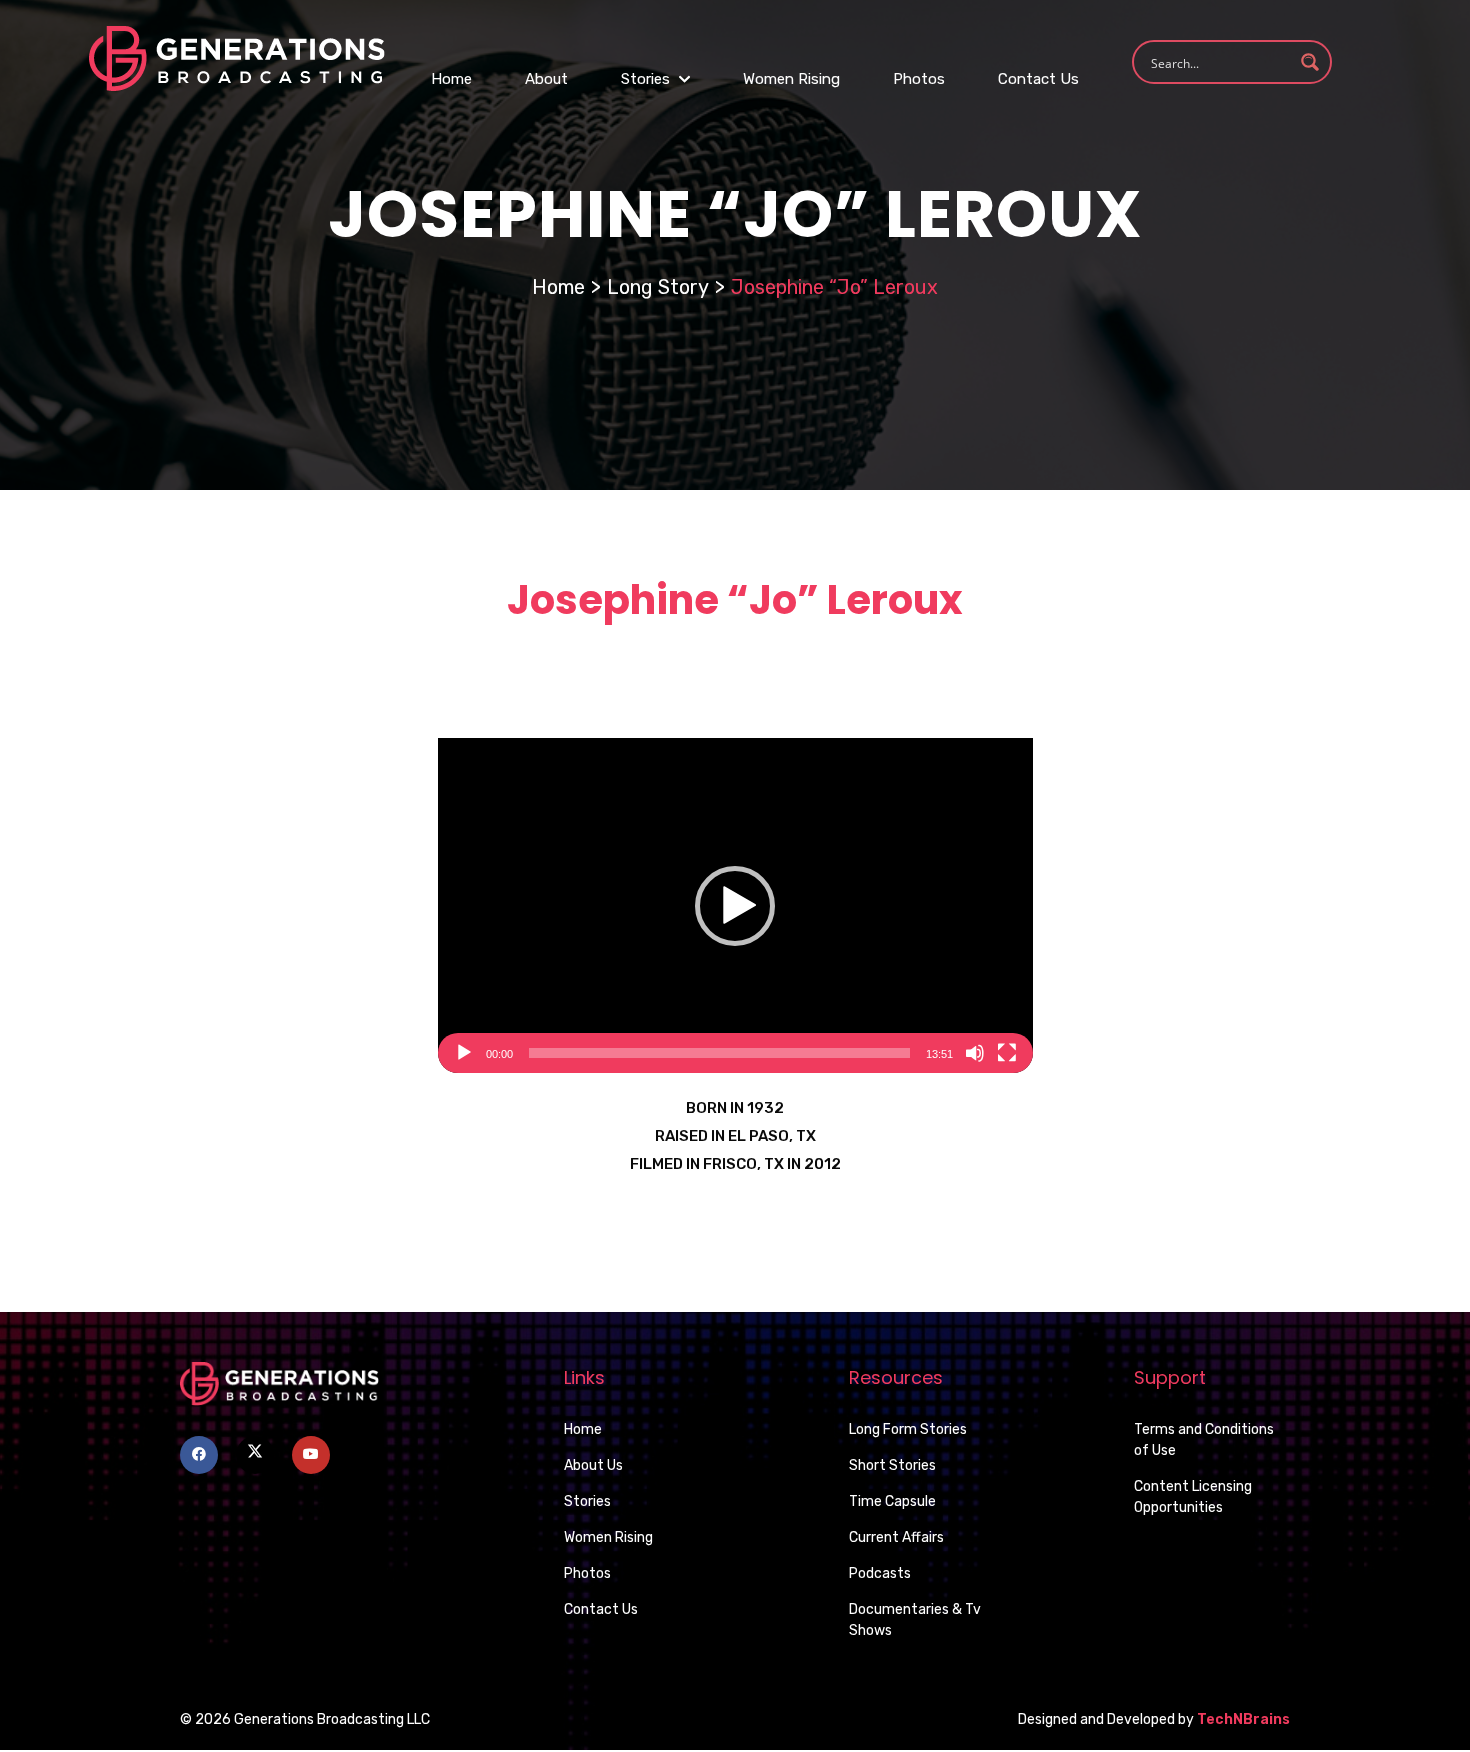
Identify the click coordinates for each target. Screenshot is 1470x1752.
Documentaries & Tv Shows (915, 1620)
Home (451, 79)
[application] (735, 905)
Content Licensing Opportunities (1193, 1497)
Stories (647, 79)
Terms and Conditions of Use (1204, 1440)
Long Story (658, 287)
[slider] (719, 1053)
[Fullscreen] (1007, 1053)
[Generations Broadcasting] (237, 57)
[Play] (464, 1053)
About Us (593, 1465)
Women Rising (791, 79)
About (546, 79)
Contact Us (1038, 79)
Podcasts (880, 1573)
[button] (735, 906)
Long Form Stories (908, 1429)
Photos (919, 79)
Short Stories (892, 1465)
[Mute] (975, 1053)
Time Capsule (892, 1501)
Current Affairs (896, 1537)
